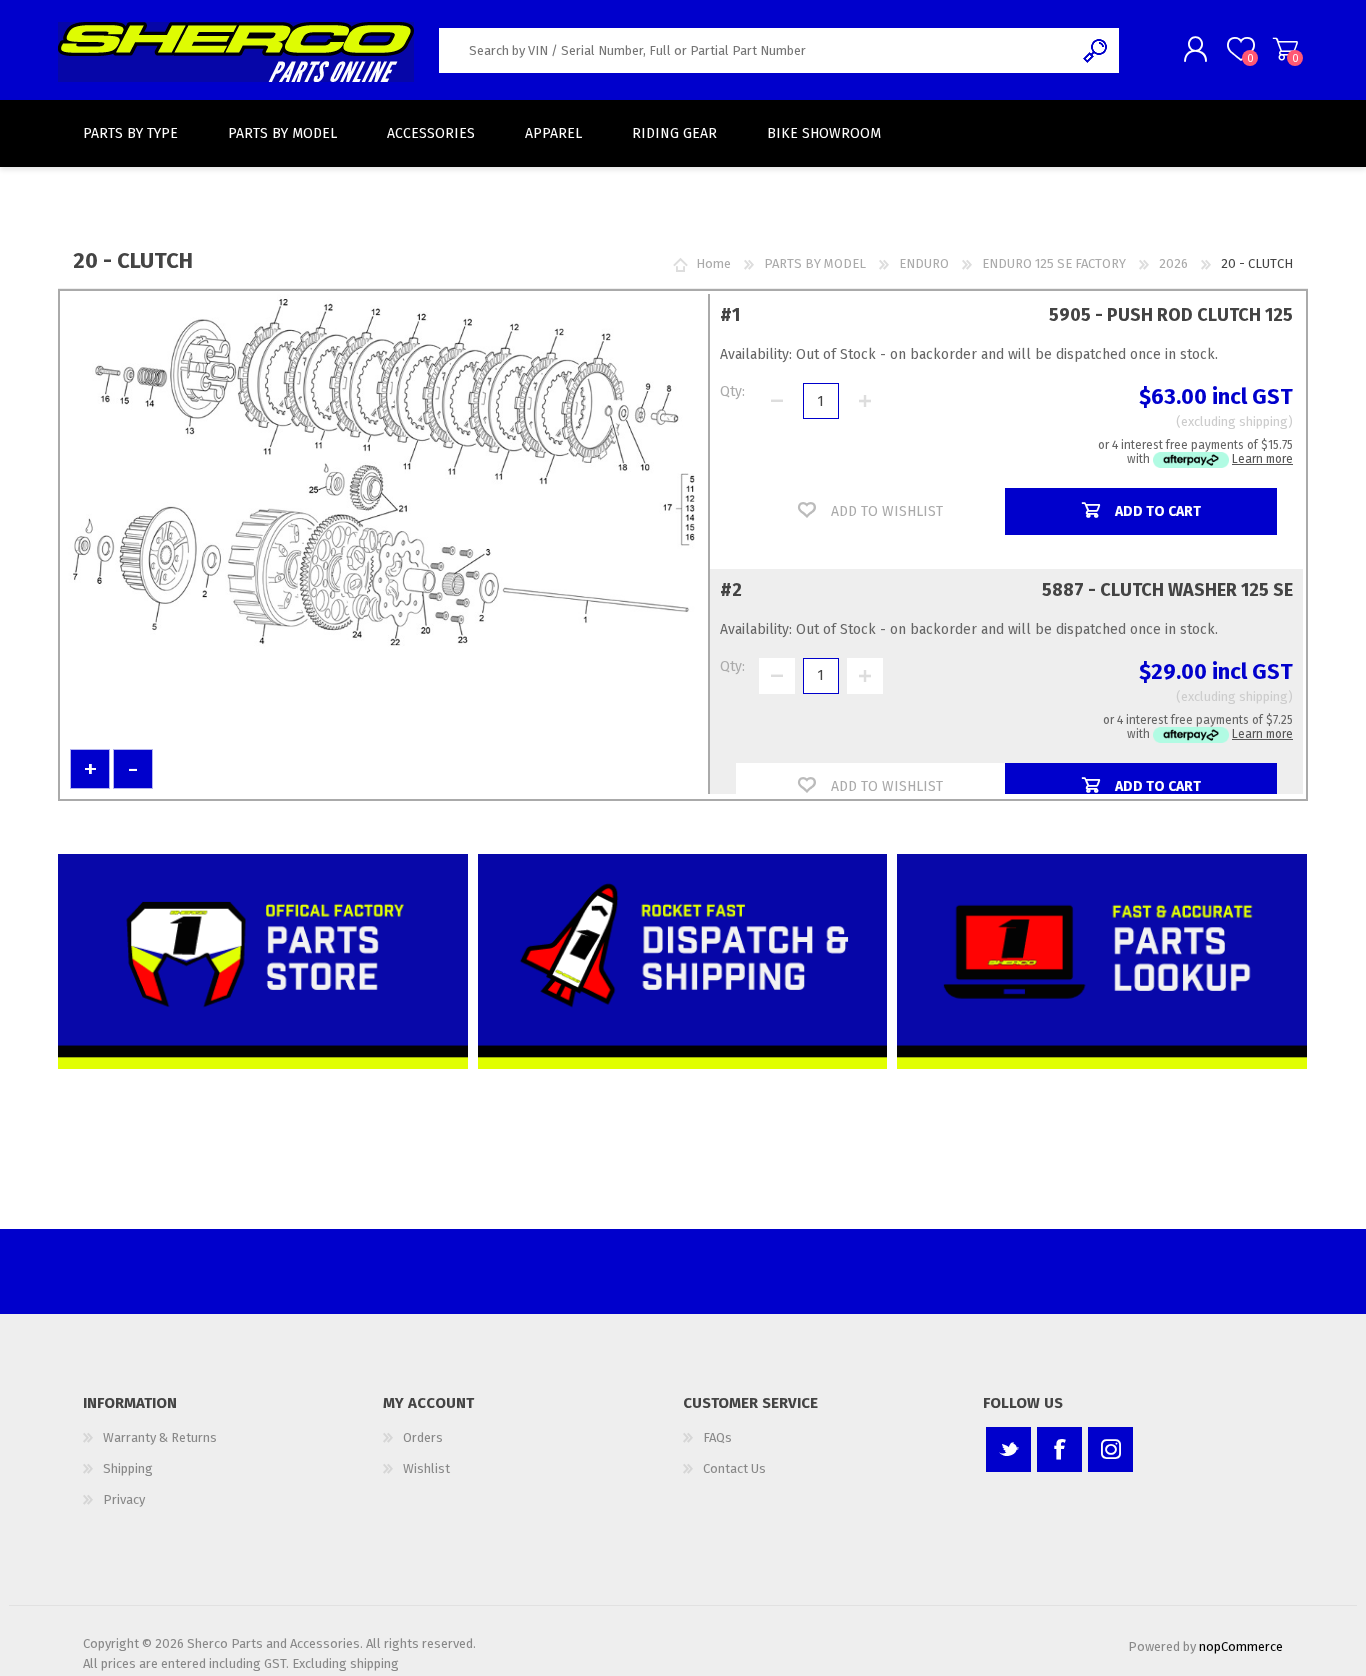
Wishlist (426, 1468)
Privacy (124, 1499)
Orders (423, 1437)
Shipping (128, 1468)
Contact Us (734, 1468)
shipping (1263, 421)
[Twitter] (1008, 1449)
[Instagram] (1110, 1449)
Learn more (1262, 459)
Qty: (732, 391)
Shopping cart (1285, 49)
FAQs (717, 1437)
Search (1096, 50)
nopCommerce (1241, 1646)
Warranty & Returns (160, 1437)
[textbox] (756, 50)
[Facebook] (1059, 1449)
